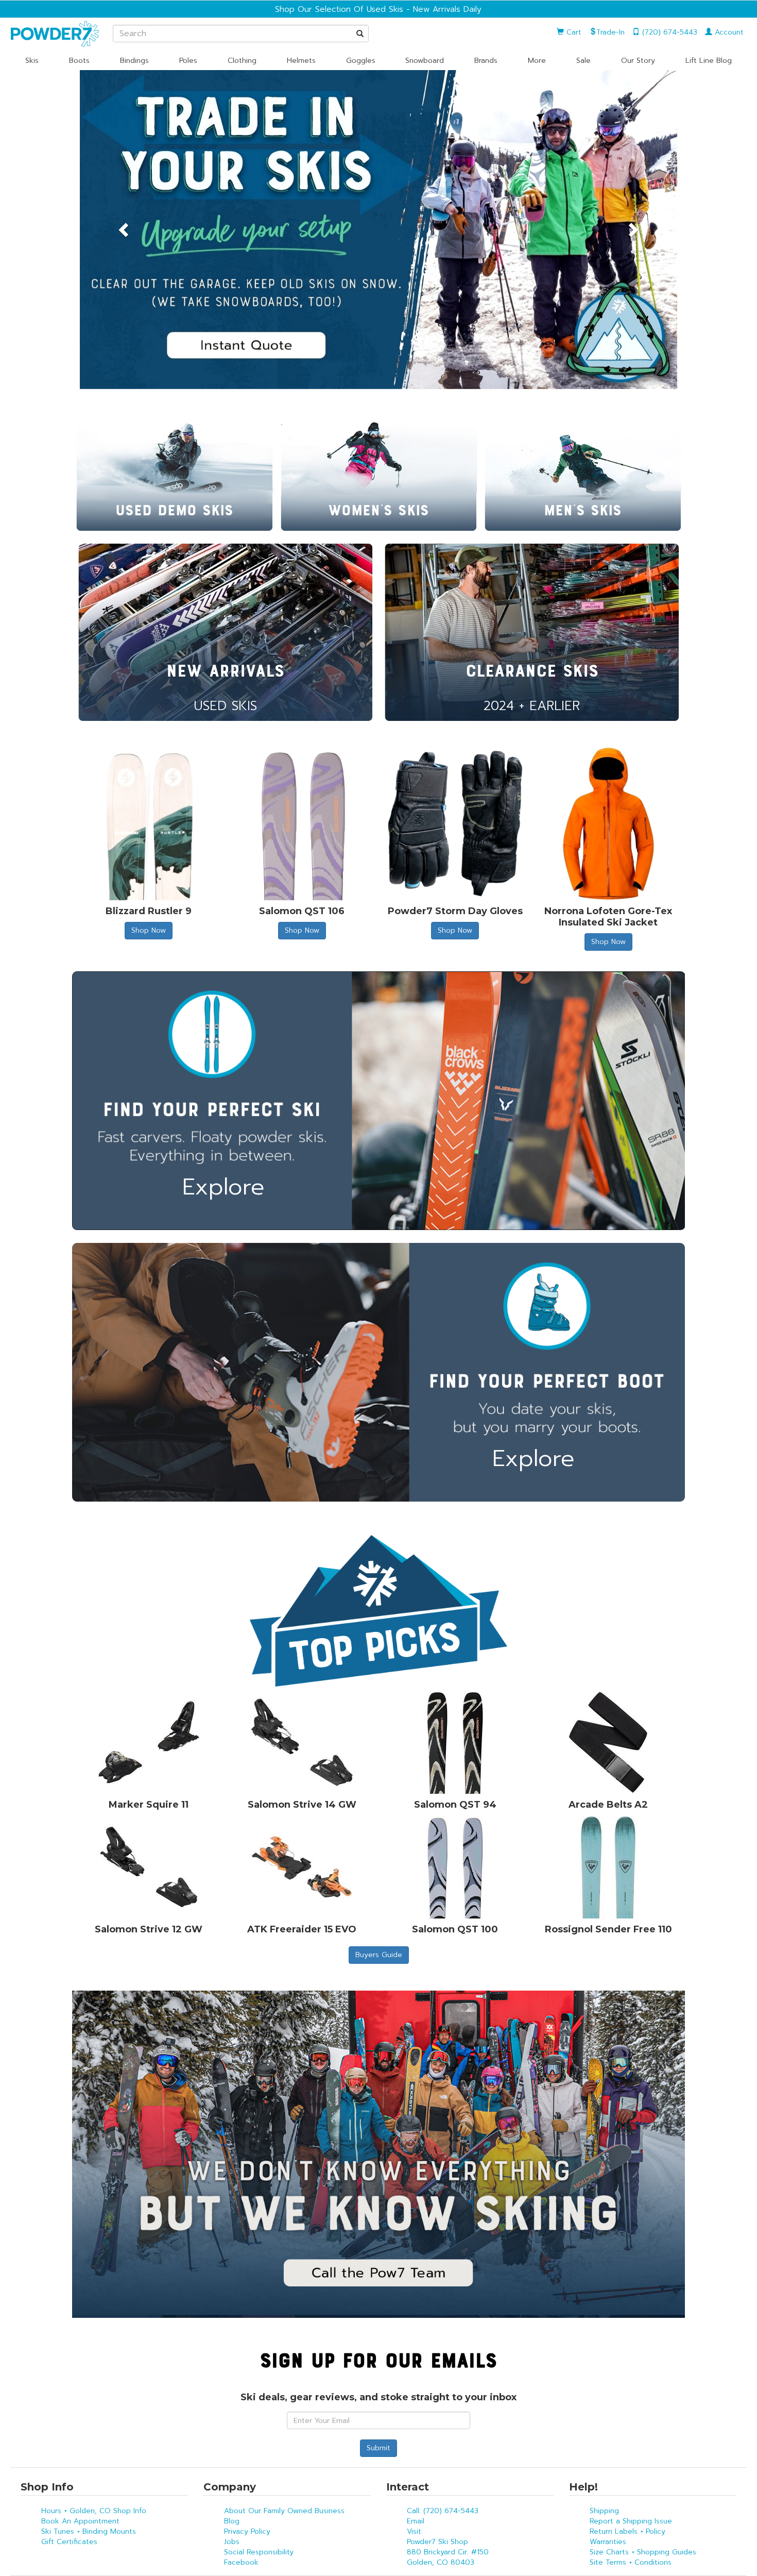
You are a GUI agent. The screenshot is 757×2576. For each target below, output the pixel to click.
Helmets (301, 61)
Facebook (241, 2562)
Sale (583, 61)
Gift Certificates (69, 2542)
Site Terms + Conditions (631, 2562)
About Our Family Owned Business (284, 2511)
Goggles (361, 61)
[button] (125, 230)
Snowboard (425, 61)
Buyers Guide (379, 1955)
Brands (486, 61)
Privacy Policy (247, 2531)
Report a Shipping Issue (631, 2521)
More (537, 61)
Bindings (134, 61)
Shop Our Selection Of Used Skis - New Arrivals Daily (378, 9)
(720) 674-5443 (668, 32)
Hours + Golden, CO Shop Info (94, 2511)
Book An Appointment (80, 2521)
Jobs (232, 2542)
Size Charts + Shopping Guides (643, 2552)
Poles (188, 61)
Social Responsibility (259, 2552)
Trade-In (610, 32)
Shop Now (149, 930)
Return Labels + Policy (627, 2531)
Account (728, 32)
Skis (32, 61)
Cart (573, 32)
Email (416, 2521)
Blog (232, 2521)
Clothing (242, 61)
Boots (79, 61)
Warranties (608, 2542)
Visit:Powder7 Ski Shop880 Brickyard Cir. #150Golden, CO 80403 (448, 2547)
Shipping (604, 2511)
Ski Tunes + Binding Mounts (89, 2531)
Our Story (638, 61)
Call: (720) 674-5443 (443, 2511)
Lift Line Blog (709, 61)
